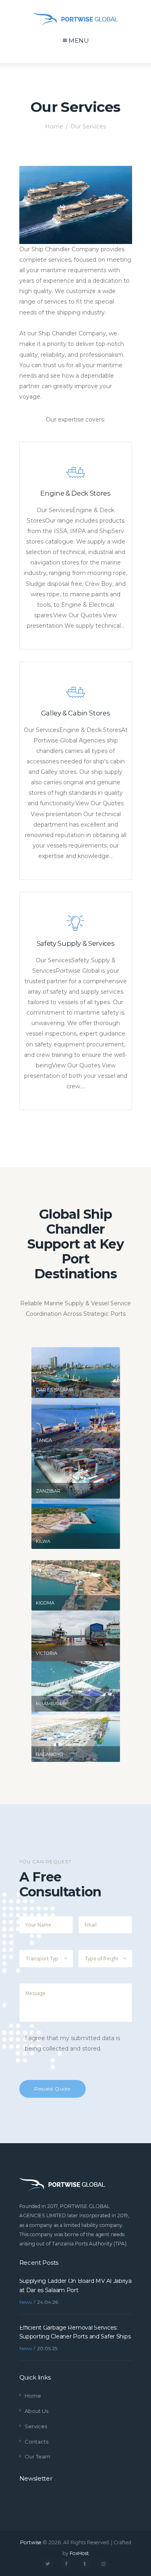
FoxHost (79, 2553)
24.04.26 (48, 2302)
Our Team (37, 2456)
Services (36, 2426)
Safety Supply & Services (76, 943)
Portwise (31, 2542)
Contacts (36, 2442)
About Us (36, 2411)
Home (54, 126)
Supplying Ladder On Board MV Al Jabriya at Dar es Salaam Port (75, 2285)
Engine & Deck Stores (75, 493)
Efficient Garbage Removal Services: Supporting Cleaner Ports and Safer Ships (75, 2332)
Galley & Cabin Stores (76, 713)
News (26, 2302)
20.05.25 (47, 2348)
